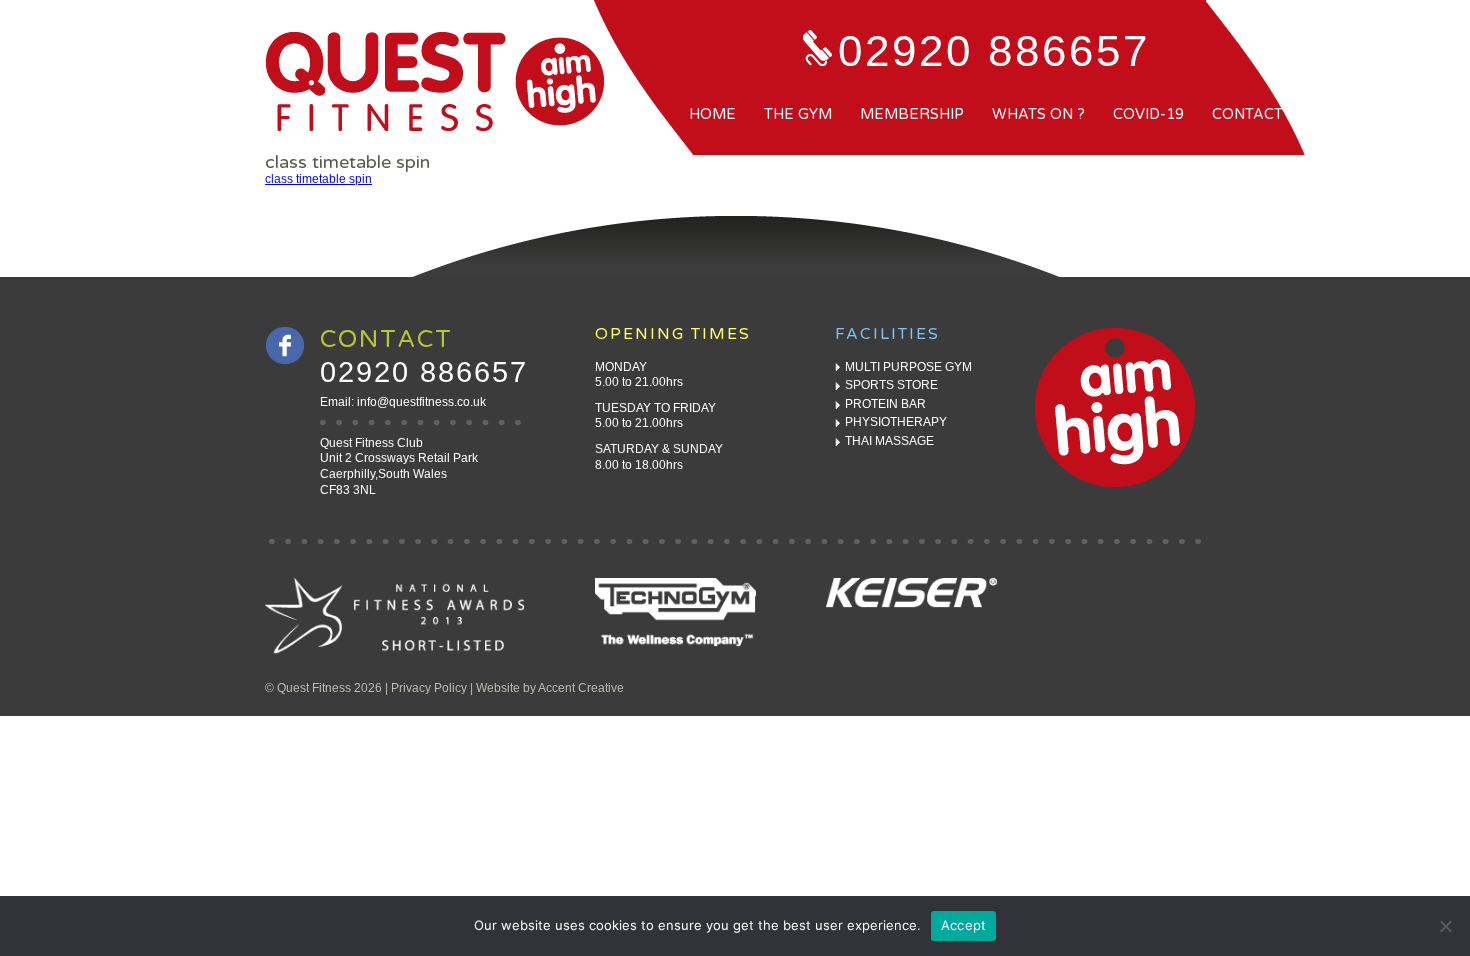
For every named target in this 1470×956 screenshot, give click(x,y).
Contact (1247, 114)
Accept (964, 925)
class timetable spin (318, 179)
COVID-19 (1148, 114)
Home (712, 114)
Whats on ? (1038, 114)
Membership (912, 114)
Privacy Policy (429, 688)
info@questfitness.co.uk (421, 402)
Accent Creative (581, 688)
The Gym (798, 114)
